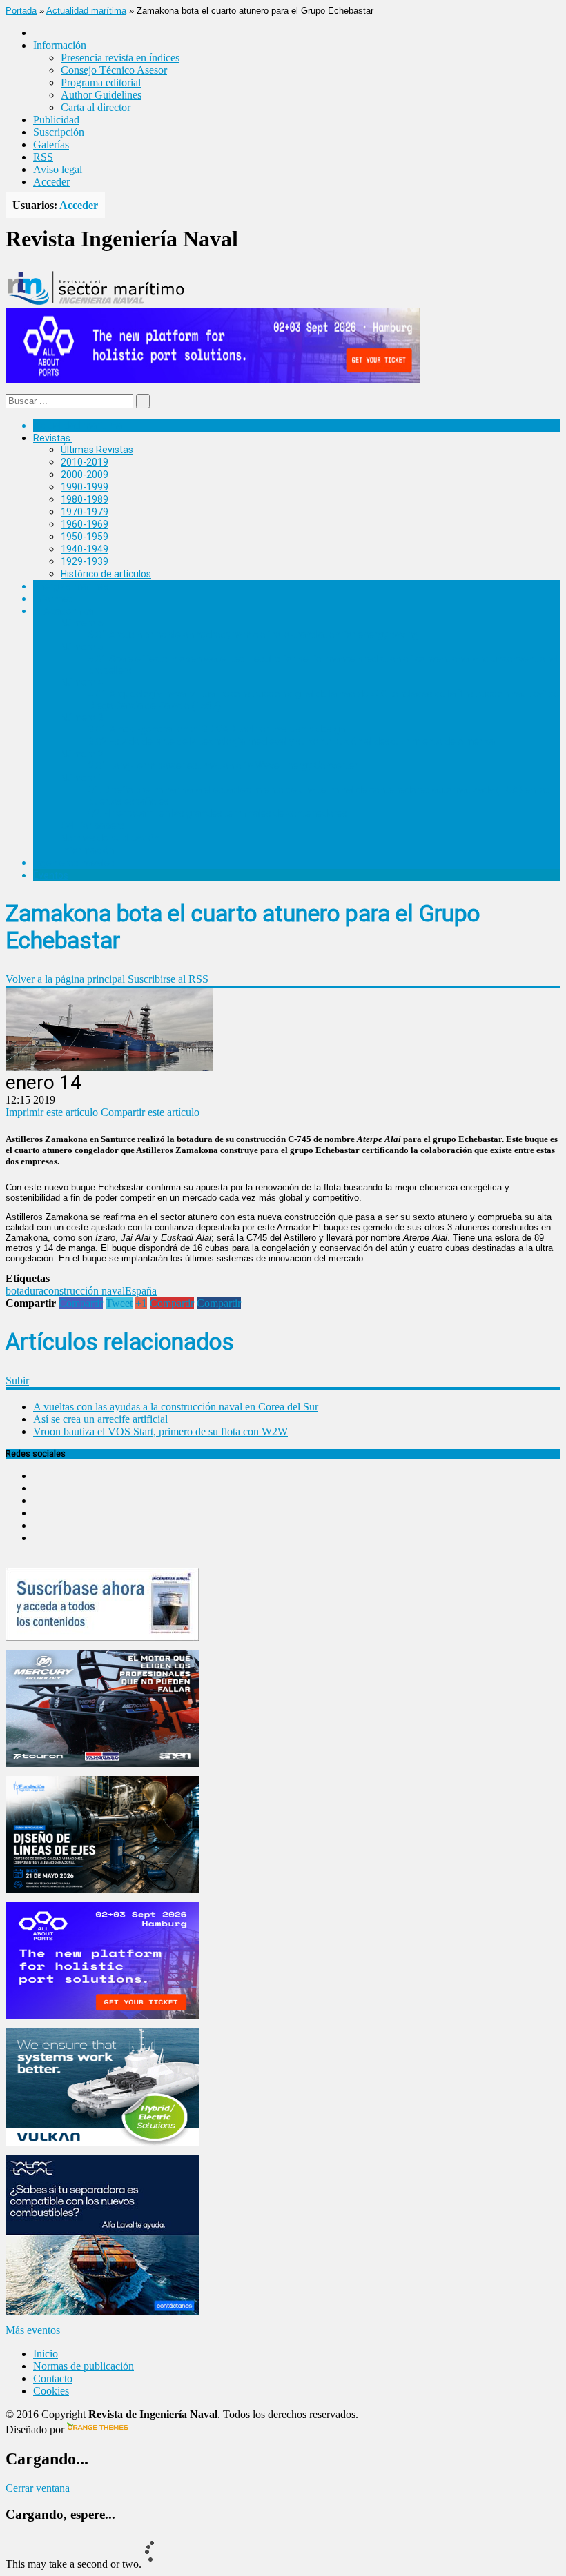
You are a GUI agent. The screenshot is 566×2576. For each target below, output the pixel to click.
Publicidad (56, 120)
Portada (21, 11)
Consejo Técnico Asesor (114, 70)
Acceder (51, 182)
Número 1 (82, 778)
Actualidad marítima (86, 11)
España (141, 1291)
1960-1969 (85, 524)
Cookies (51, 2391)
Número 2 (82, 754)
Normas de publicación (110, 838)
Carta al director (96, 107)
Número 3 (82, 717)
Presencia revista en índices (120, 58)
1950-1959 (85, 537)
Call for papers (92, 826)
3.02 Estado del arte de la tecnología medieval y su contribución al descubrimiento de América (292, 741)
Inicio (46, 2354)
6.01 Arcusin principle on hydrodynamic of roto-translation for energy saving (253, 635)
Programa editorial (101, 82)
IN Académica (63, 611)
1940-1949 (85, 549)
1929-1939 (85, 561)
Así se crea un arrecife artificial (100, 1419)
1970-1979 (85, 512)
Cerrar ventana (38, 2488)
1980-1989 (85, 499)
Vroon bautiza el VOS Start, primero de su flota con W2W (160, 1431)
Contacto (53, 2378)
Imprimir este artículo (52, 1112)
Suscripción (59, 132)
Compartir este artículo (150, 1112)
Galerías (51, 144)
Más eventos (33, 2330)
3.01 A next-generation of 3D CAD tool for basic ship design (217, 729)
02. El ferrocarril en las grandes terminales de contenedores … (222, 813)
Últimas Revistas (97, 450)
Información (87, 850)
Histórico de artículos (106, 574)
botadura (25, 1291)
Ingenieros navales (74, 863)
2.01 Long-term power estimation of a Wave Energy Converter (223, 766)
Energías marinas (71, 586)
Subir (17, 1380)
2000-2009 (85, 475)
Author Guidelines (101, 95)
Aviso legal (58, 169)
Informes (53, 599)
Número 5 (82, 647)
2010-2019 (85, 462)
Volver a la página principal (65, 979)
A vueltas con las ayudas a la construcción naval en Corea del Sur (176, 1407)
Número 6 (82, 623)
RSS (43, 157)
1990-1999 (85, 487)
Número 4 (82, 682)
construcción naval (84, 1291)
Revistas (52, 438)
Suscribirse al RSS (168, 979)
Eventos (51, 875)
